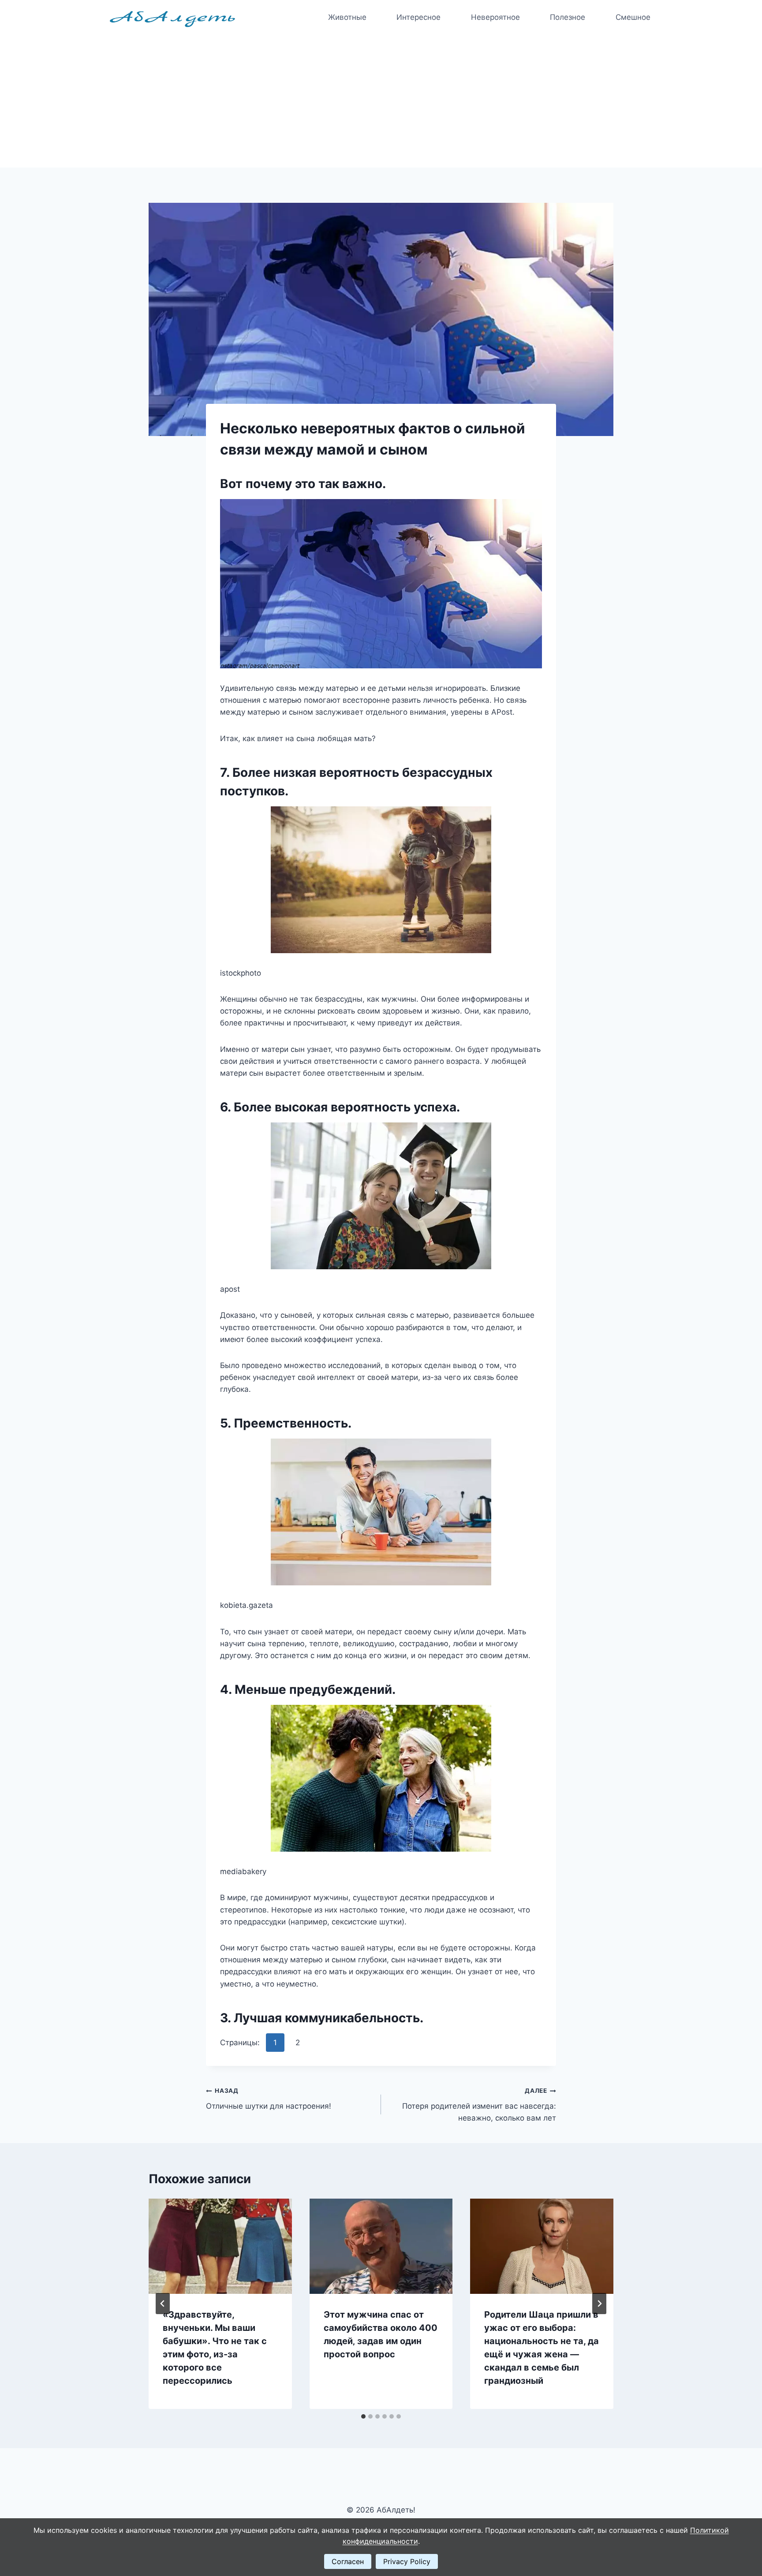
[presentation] (220, 2246)
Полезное (568, 17)
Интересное (418, 17)
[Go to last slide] (163, 2304)
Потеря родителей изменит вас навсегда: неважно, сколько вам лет (479, 2105)
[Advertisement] (381, 101)
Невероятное (495, 17)
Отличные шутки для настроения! (269, 2099)
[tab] (363, 2416)
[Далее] (599, 2304)
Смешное (633, 17)
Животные (347, 17)
